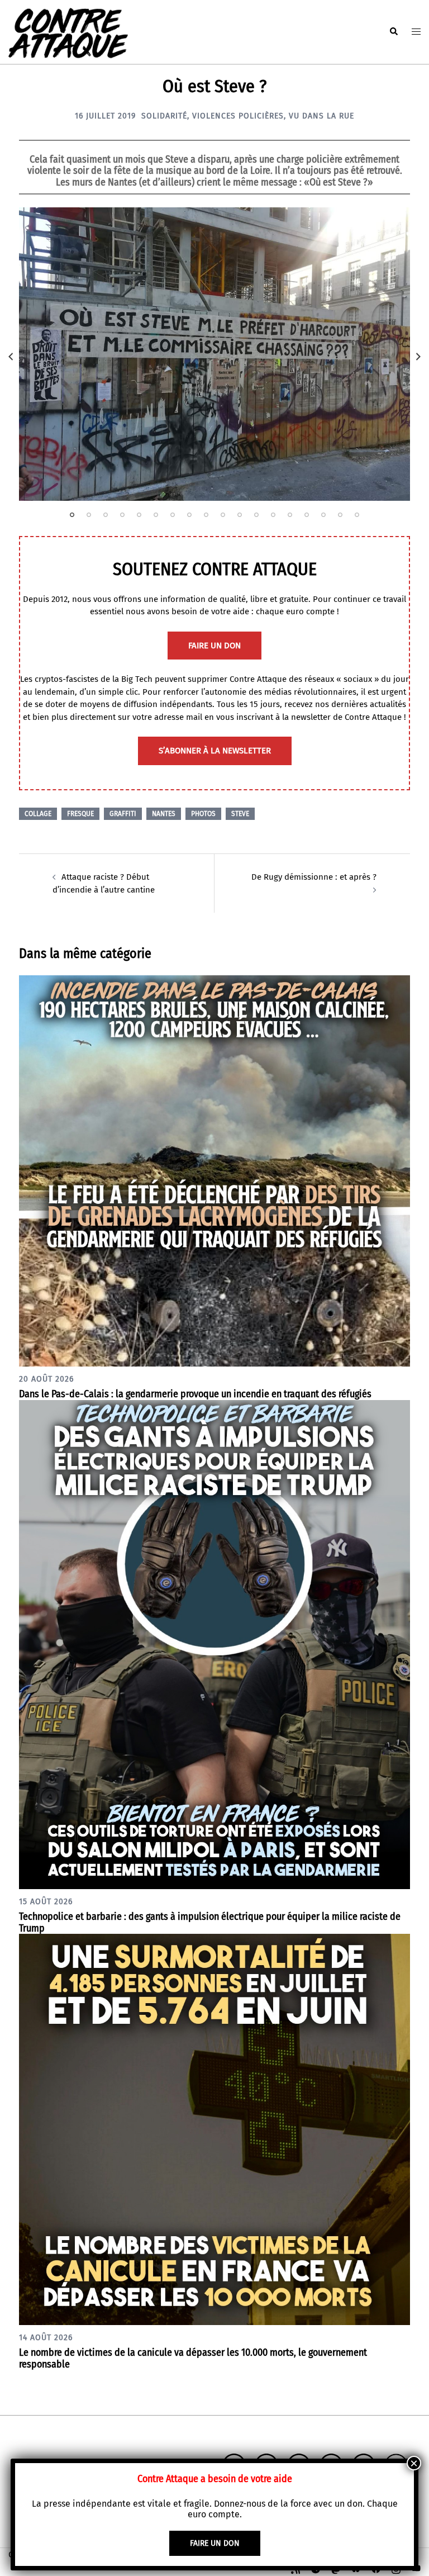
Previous (11, 357)
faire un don (214, 646)
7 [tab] (173, 515)
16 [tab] (323, 515)
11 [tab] (240, 515)
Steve (240, 814)
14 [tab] (290, 515)
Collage (38, 814)
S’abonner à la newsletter (215, 751)
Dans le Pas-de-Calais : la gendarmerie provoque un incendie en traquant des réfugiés (195, 1394)
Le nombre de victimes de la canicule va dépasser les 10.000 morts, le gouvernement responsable (193, 2358)
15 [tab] (307, 515)
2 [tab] (89, 515)
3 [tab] (106, 515)
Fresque (80, 814)
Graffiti (123, 814)
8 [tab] (189, 515)
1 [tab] (72, 515)
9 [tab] (206, 515)
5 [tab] (139, 515)
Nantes (164, 814)
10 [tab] (223, 515)
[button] (393, 32)
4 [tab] (122, 515)
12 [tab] (256, 515)
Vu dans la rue (321, 116)
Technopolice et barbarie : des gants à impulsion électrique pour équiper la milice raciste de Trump (210, 1922)
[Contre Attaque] (68, 31)
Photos (203, 814)
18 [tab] (357, 515)
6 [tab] (156, 515)
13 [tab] (273, 515)
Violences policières (238, 116)
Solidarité (164, 116)
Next (418, 357)
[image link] (214, 354)
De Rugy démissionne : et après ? (314, 877)
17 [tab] (340, 515)
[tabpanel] (214, 354)
